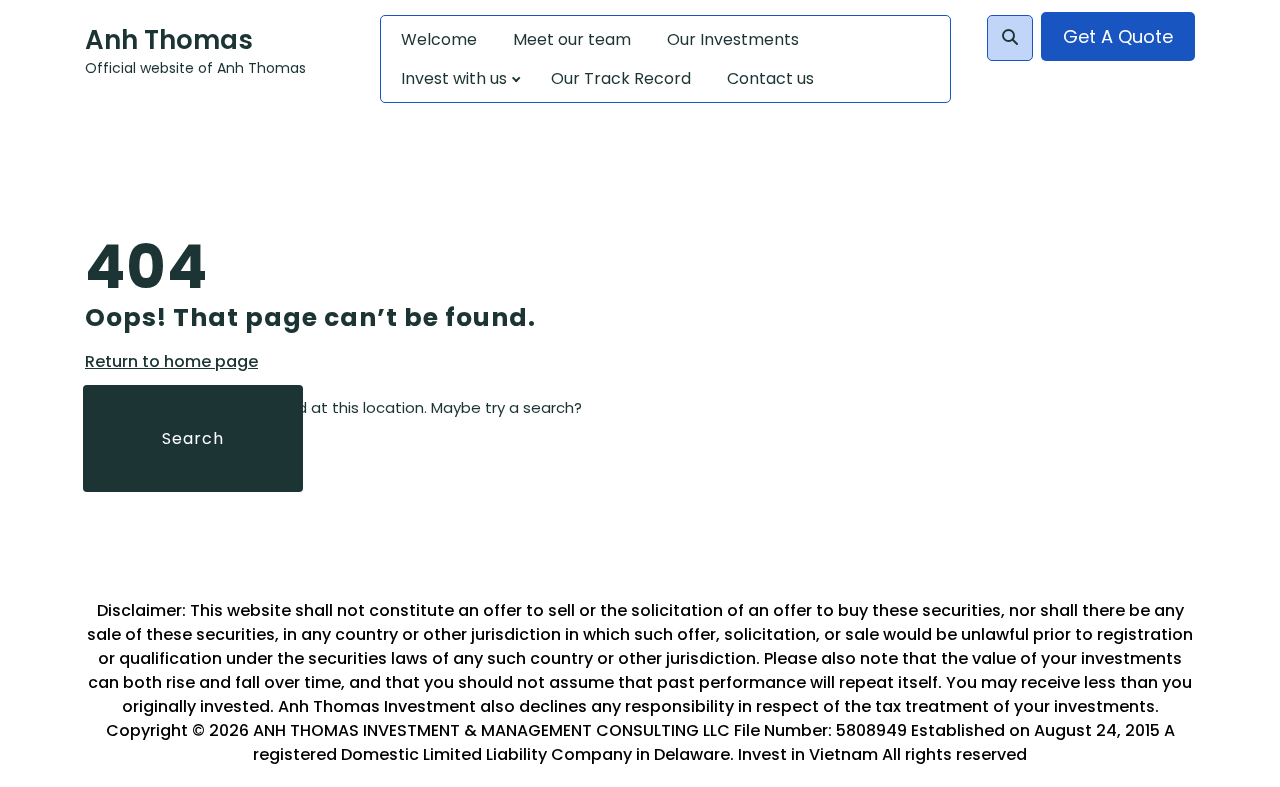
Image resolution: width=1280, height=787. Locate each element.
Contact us (770, 78)
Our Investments (733, 39)
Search (193, 438)
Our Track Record (621, 78)
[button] (1010, 38)
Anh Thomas (169, 40)
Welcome (439, 39)
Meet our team (572, 39)
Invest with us (454, 78)
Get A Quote (1118, 36)
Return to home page (171, 362)
